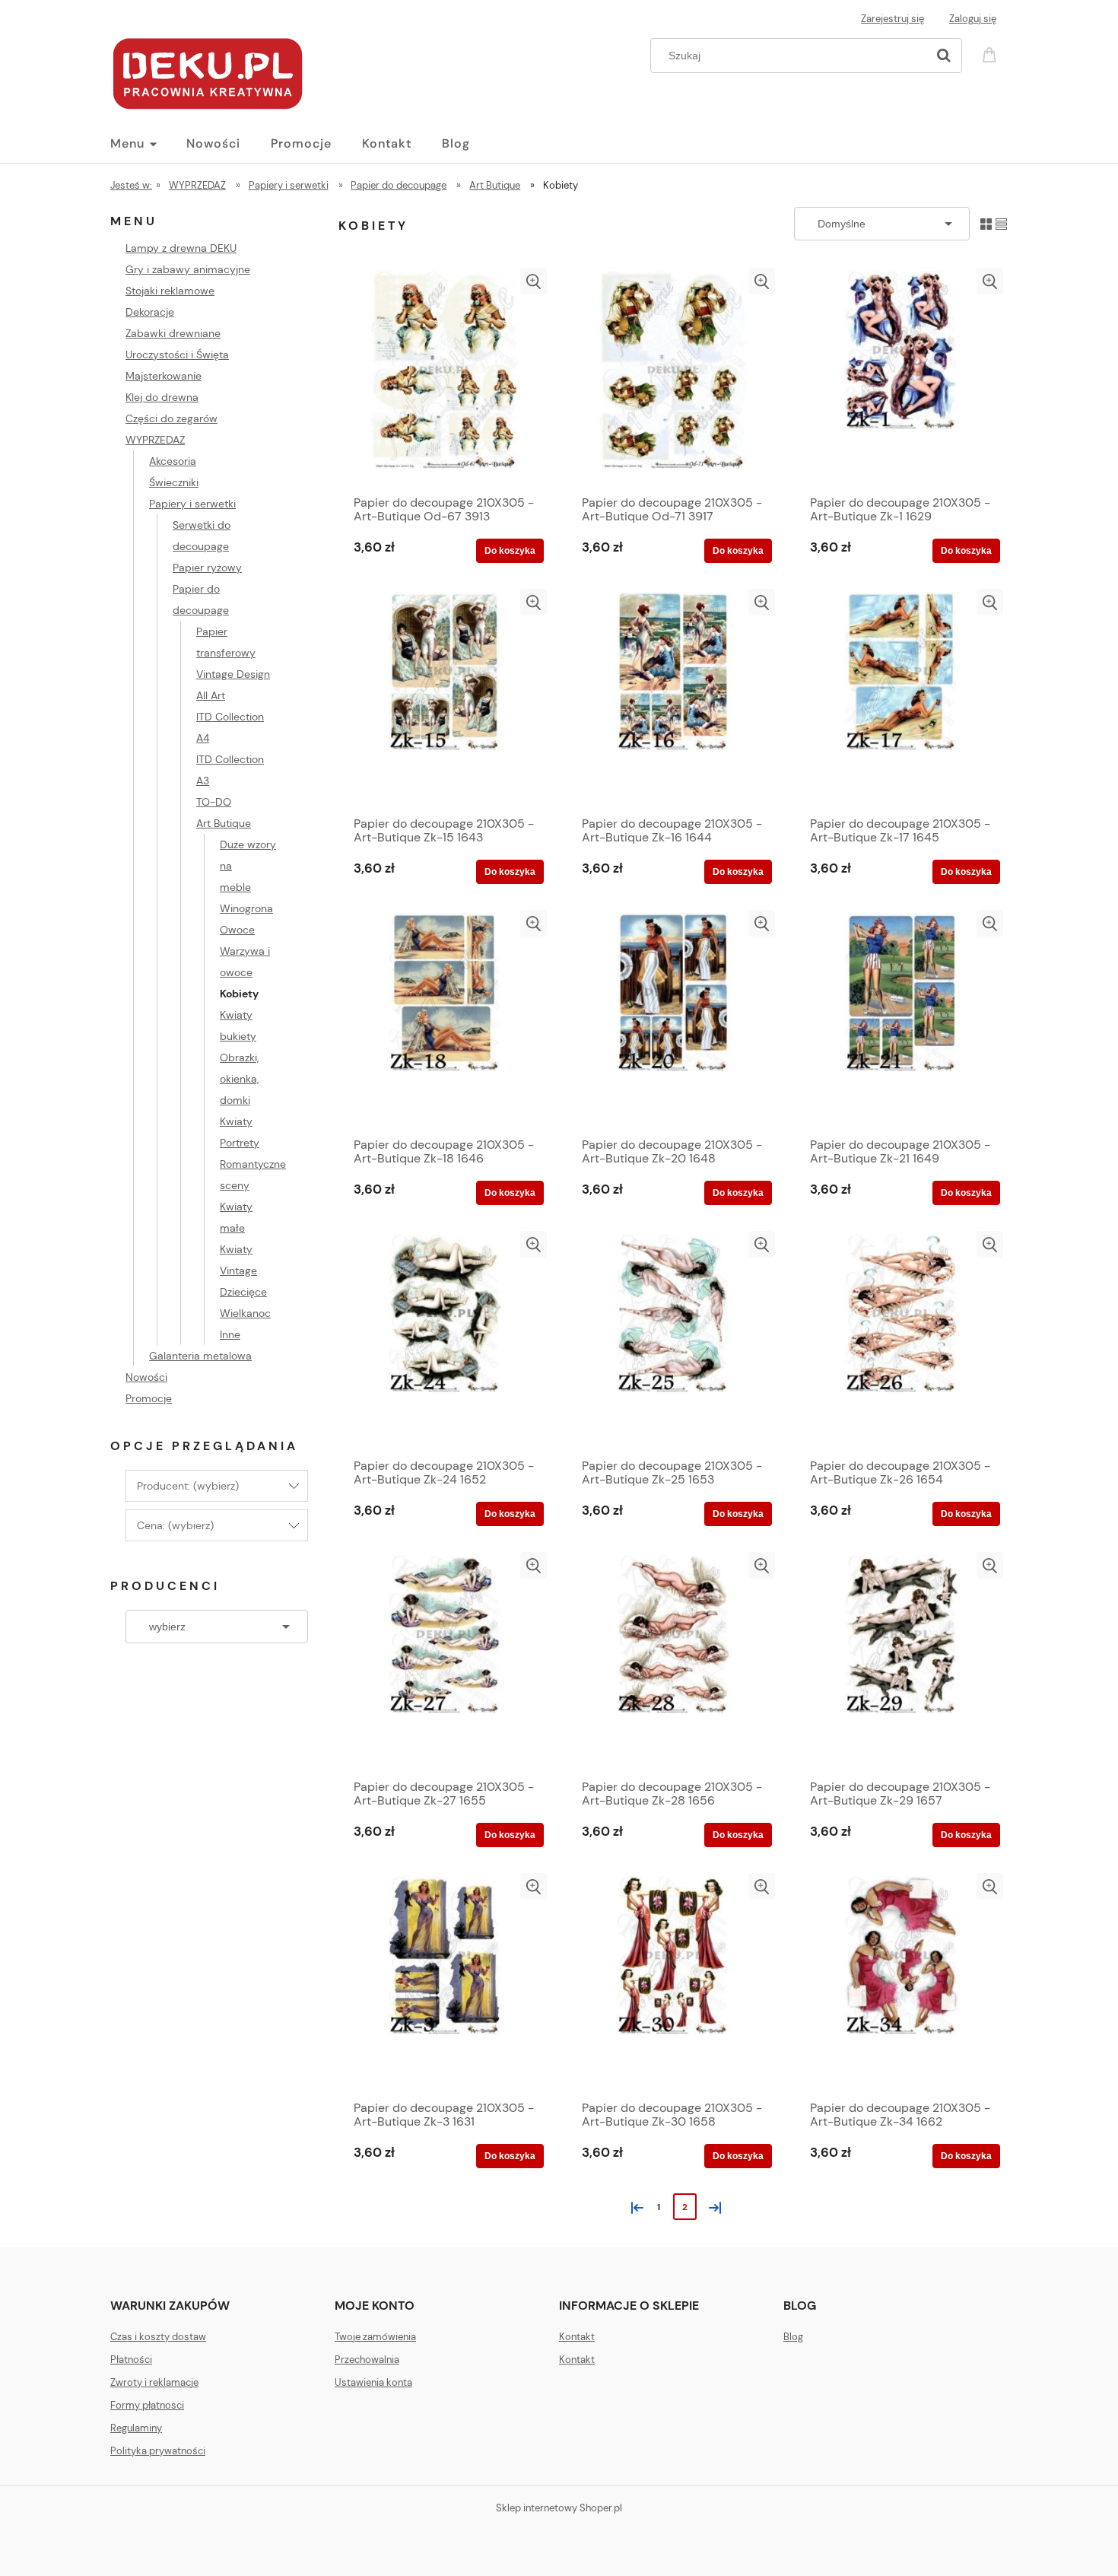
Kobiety (239, 994)
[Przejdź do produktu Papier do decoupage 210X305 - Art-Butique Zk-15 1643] (445, 698)
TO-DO (214, 802)
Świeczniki (174, 482)
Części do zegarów (172, 418)
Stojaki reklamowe (170, 291)
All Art (211, 695)
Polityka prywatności (158, 2451)
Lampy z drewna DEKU (181, 248)
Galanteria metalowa (200, 1356)
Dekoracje (150, 312)
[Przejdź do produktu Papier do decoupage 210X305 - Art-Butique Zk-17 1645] (901, 698)
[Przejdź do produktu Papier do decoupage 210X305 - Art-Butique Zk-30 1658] (673, 1983)
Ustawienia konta (373, 2382)
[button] (534, 281)
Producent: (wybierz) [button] (188, 1486)
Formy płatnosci (147, 2405)
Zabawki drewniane (173, 333)
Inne (230, 1334)
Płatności (131, 2360)
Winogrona (246, 908)
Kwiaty (236, 1121)
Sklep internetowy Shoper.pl (559, 2508)
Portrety (240, 1143)
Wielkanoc (245, 1313)
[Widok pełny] (1001, 223)
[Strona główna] (208, 72)
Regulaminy (136, 2428)
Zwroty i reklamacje (154, 2382)
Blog (793, 2337)
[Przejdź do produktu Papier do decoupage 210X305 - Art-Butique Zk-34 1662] (901, 1983)
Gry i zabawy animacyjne (188, 269)
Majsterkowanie (164, 376)
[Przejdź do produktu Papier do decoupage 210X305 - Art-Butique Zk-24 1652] (445, 1340)
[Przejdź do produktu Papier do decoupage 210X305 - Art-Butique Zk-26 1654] (901, 1340)
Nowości (146, 1377)
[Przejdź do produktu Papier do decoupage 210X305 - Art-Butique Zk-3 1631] (445, 1983)
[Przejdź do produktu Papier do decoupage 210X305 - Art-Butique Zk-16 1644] (673, 698)
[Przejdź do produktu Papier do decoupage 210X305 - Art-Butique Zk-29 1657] (901, 1662)
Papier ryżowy (207, 568)
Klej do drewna (162, 397)
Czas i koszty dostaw (158, 2337)
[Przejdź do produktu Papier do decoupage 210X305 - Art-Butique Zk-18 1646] (445, 1019)
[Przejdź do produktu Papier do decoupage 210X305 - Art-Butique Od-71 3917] (673, 377)
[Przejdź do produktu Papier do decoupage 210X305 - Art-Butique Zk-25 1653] (673, 1340)
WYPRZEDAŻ (155, 440)
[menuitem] (148, 144)
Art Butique (224, 823)
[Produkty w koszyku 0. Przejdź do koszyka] (992, 54)
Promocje (149, 1398)
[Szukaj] (944, 56)
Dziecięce (243, 1292)
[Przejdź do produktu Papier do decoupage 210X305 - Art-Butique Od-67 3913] (445, 377)
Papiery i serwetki (192, 504)
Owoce (237, 930)
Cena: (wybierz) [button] (175, 1525)
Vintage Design (233, 674)
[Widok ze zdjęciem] (986, 223)
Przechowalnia (367, 2360)
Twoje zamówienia (375, 2337)
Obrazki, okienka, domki (239, 1079)
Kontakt (577, 2337)
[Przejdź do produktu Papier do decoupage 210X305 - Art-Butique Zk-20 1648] (673, 1019)
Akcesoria (173, 461)
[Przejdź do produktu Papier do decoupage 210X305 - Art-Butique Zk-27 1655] (445, 1662)
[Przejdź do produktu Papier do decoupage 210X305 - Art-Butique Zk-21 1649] (901, 1019)
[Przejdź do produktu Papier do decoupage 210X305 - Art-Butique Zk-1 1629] (901, 377)
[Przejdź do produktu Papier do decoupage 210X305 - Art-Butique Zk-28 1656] (673, 1662)
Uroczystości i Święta (177, 355)
